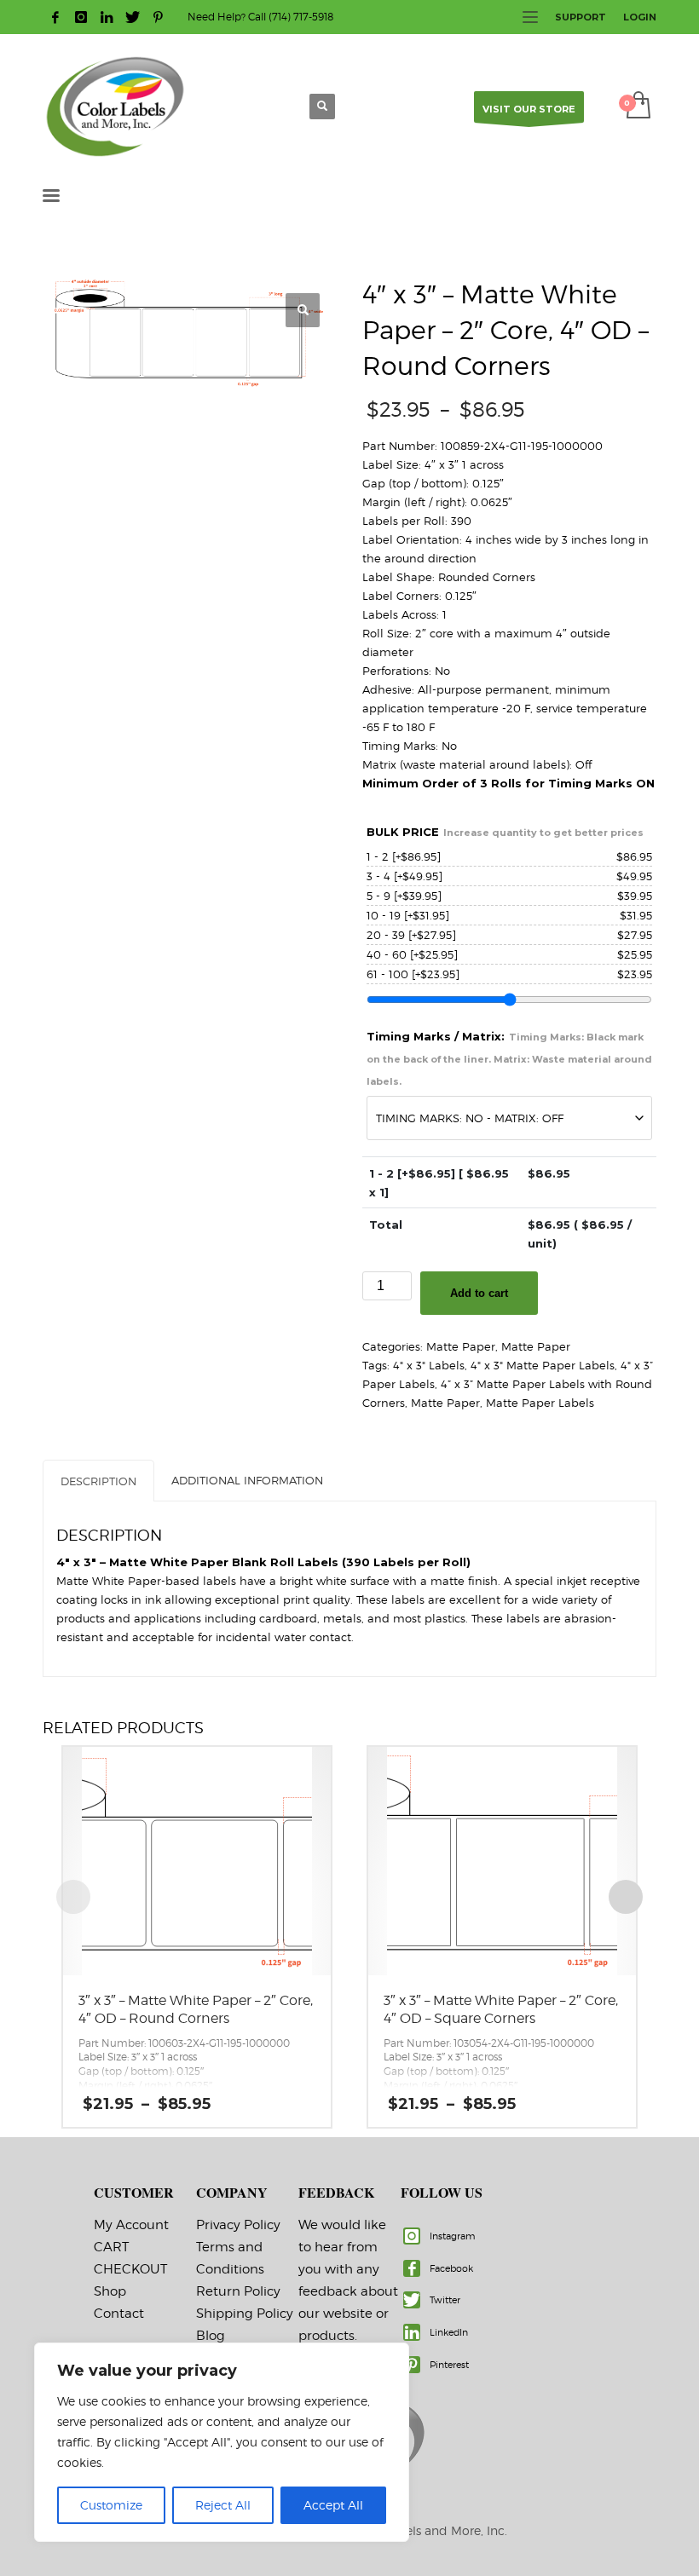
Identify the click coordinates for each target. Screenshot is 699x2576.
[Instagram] (81, 17)
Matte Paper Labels (540, 1403)
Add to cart (479, 1293)
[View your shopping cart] (637, 107)
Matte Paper (461, 1346)
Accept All (333, 2505)
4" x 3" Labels (429, 1365)
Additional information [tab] (247, 1480)
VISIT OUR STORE (529, 109)
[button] (303, 310)
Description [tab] (98, 1481)
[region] (222, 2442)
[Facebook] (55, 17)
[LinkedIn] (107, 17)
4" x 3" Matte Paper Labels (543, 1365)
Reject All (223, 2505)
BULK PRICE (505, 832)
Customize (111, 2505)
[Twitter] (132, 17)
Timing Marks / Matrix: (509, 1058)
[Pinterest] (158, 17)
